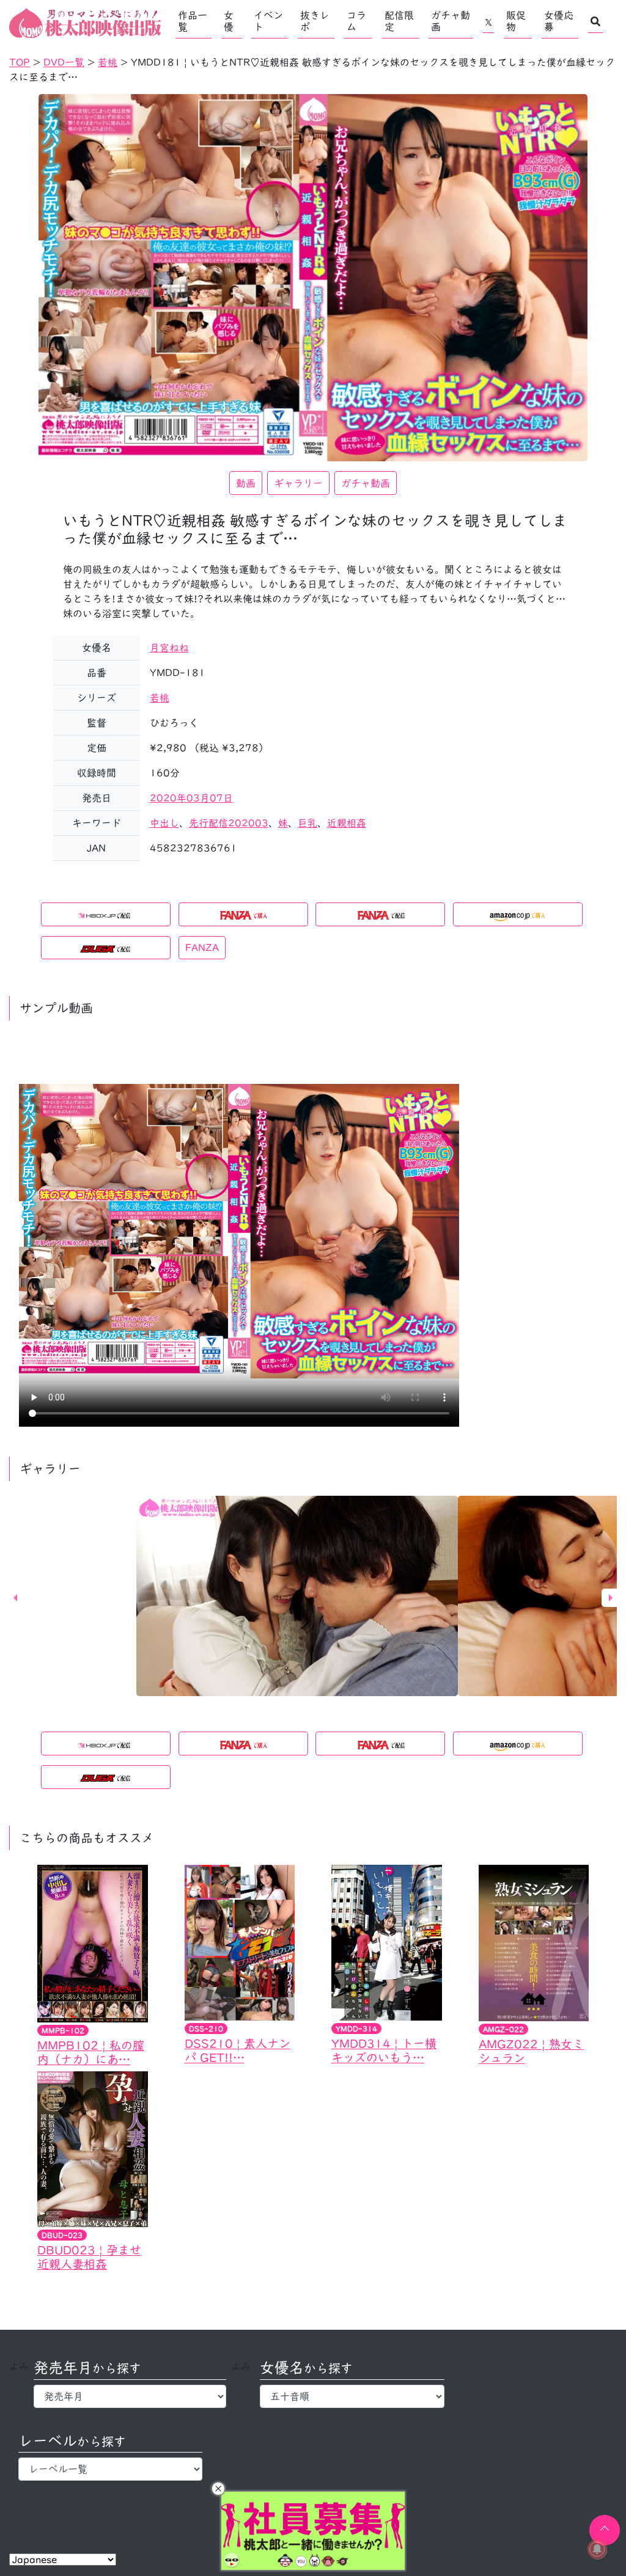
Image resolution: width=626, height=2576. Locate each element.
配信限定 (399, 21)
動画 (246, 483)
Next (611, 1598)
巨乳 (307, 823)
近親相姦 (347, 823)
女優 (229, 21)
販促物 (516, 21)
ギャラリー (298, 483)
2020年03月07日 (191, 798)
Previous (15, 1598)
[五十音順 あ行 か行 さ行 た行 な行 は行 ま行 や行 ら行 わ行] (352, 2396)
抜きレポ (315, 21)
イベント (268, 21)
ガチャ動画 (451, 21)
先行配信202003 (229, 823)
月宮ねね (169, 648)
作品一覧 (193, 21)
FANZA (202, 948)
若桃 (160, 698)
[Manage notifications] (597, 2549)
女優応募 (559, 21)
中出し (164, 823)
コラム (356, 21)
